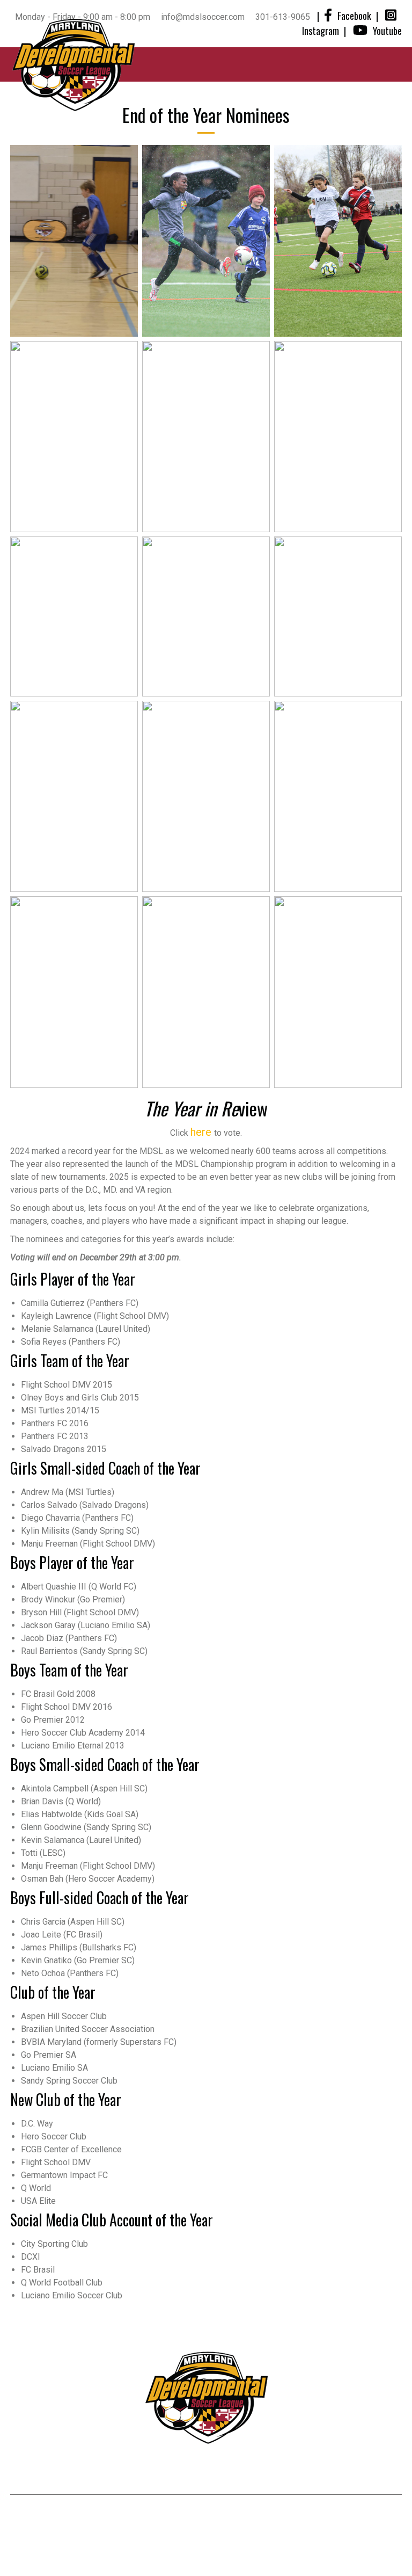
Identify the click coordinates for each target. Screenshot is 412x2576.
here (202, 1132)
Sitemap (361, 2515)
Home (79, 2472)
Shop (335, 2472)
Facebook (354, 16)
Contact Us (268, 2472)
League (197, 2472)
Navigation (249, 64)
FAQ (390, 2515)
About (136, 2472)
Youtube (387, 31)
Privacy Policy (311, 2515)
